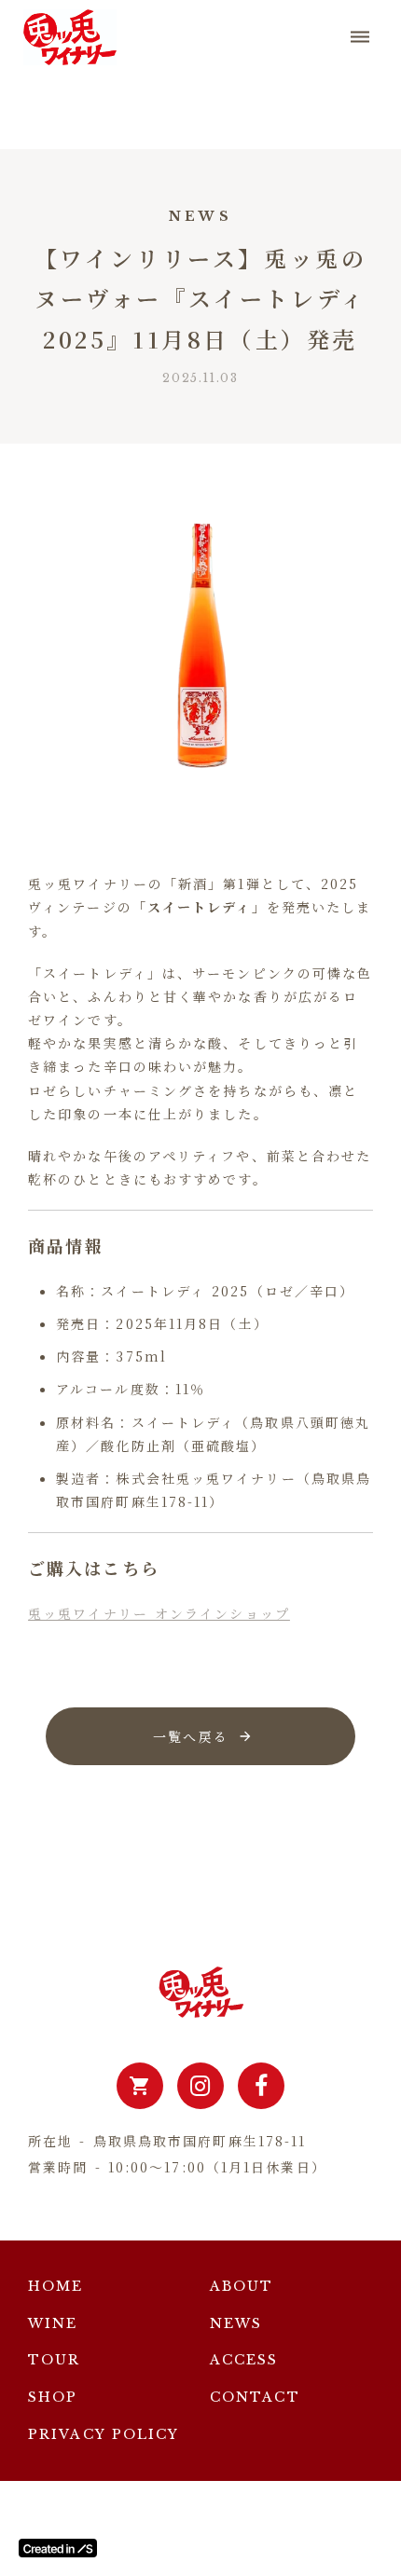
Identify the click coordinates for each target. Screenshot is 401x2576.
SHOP (53, 2397)
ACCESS (244, 2360)
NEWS (236, 2323)
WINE (53, 2323)
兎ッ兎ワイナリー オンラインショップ (159, 1613)
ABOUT (242, 2286)
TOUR (54, 2360)
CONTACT (255, 2397)
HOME (55, 2286)
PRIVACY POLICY (104, 2434)
